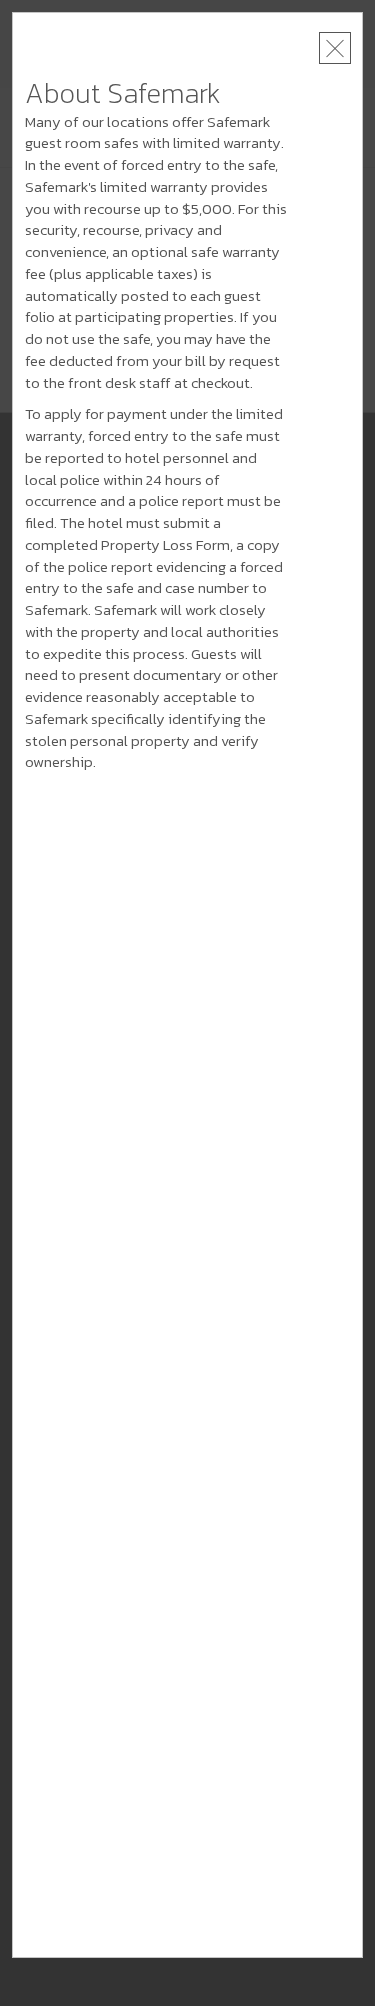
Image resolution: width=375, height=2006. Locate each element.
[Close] (335, 48)
